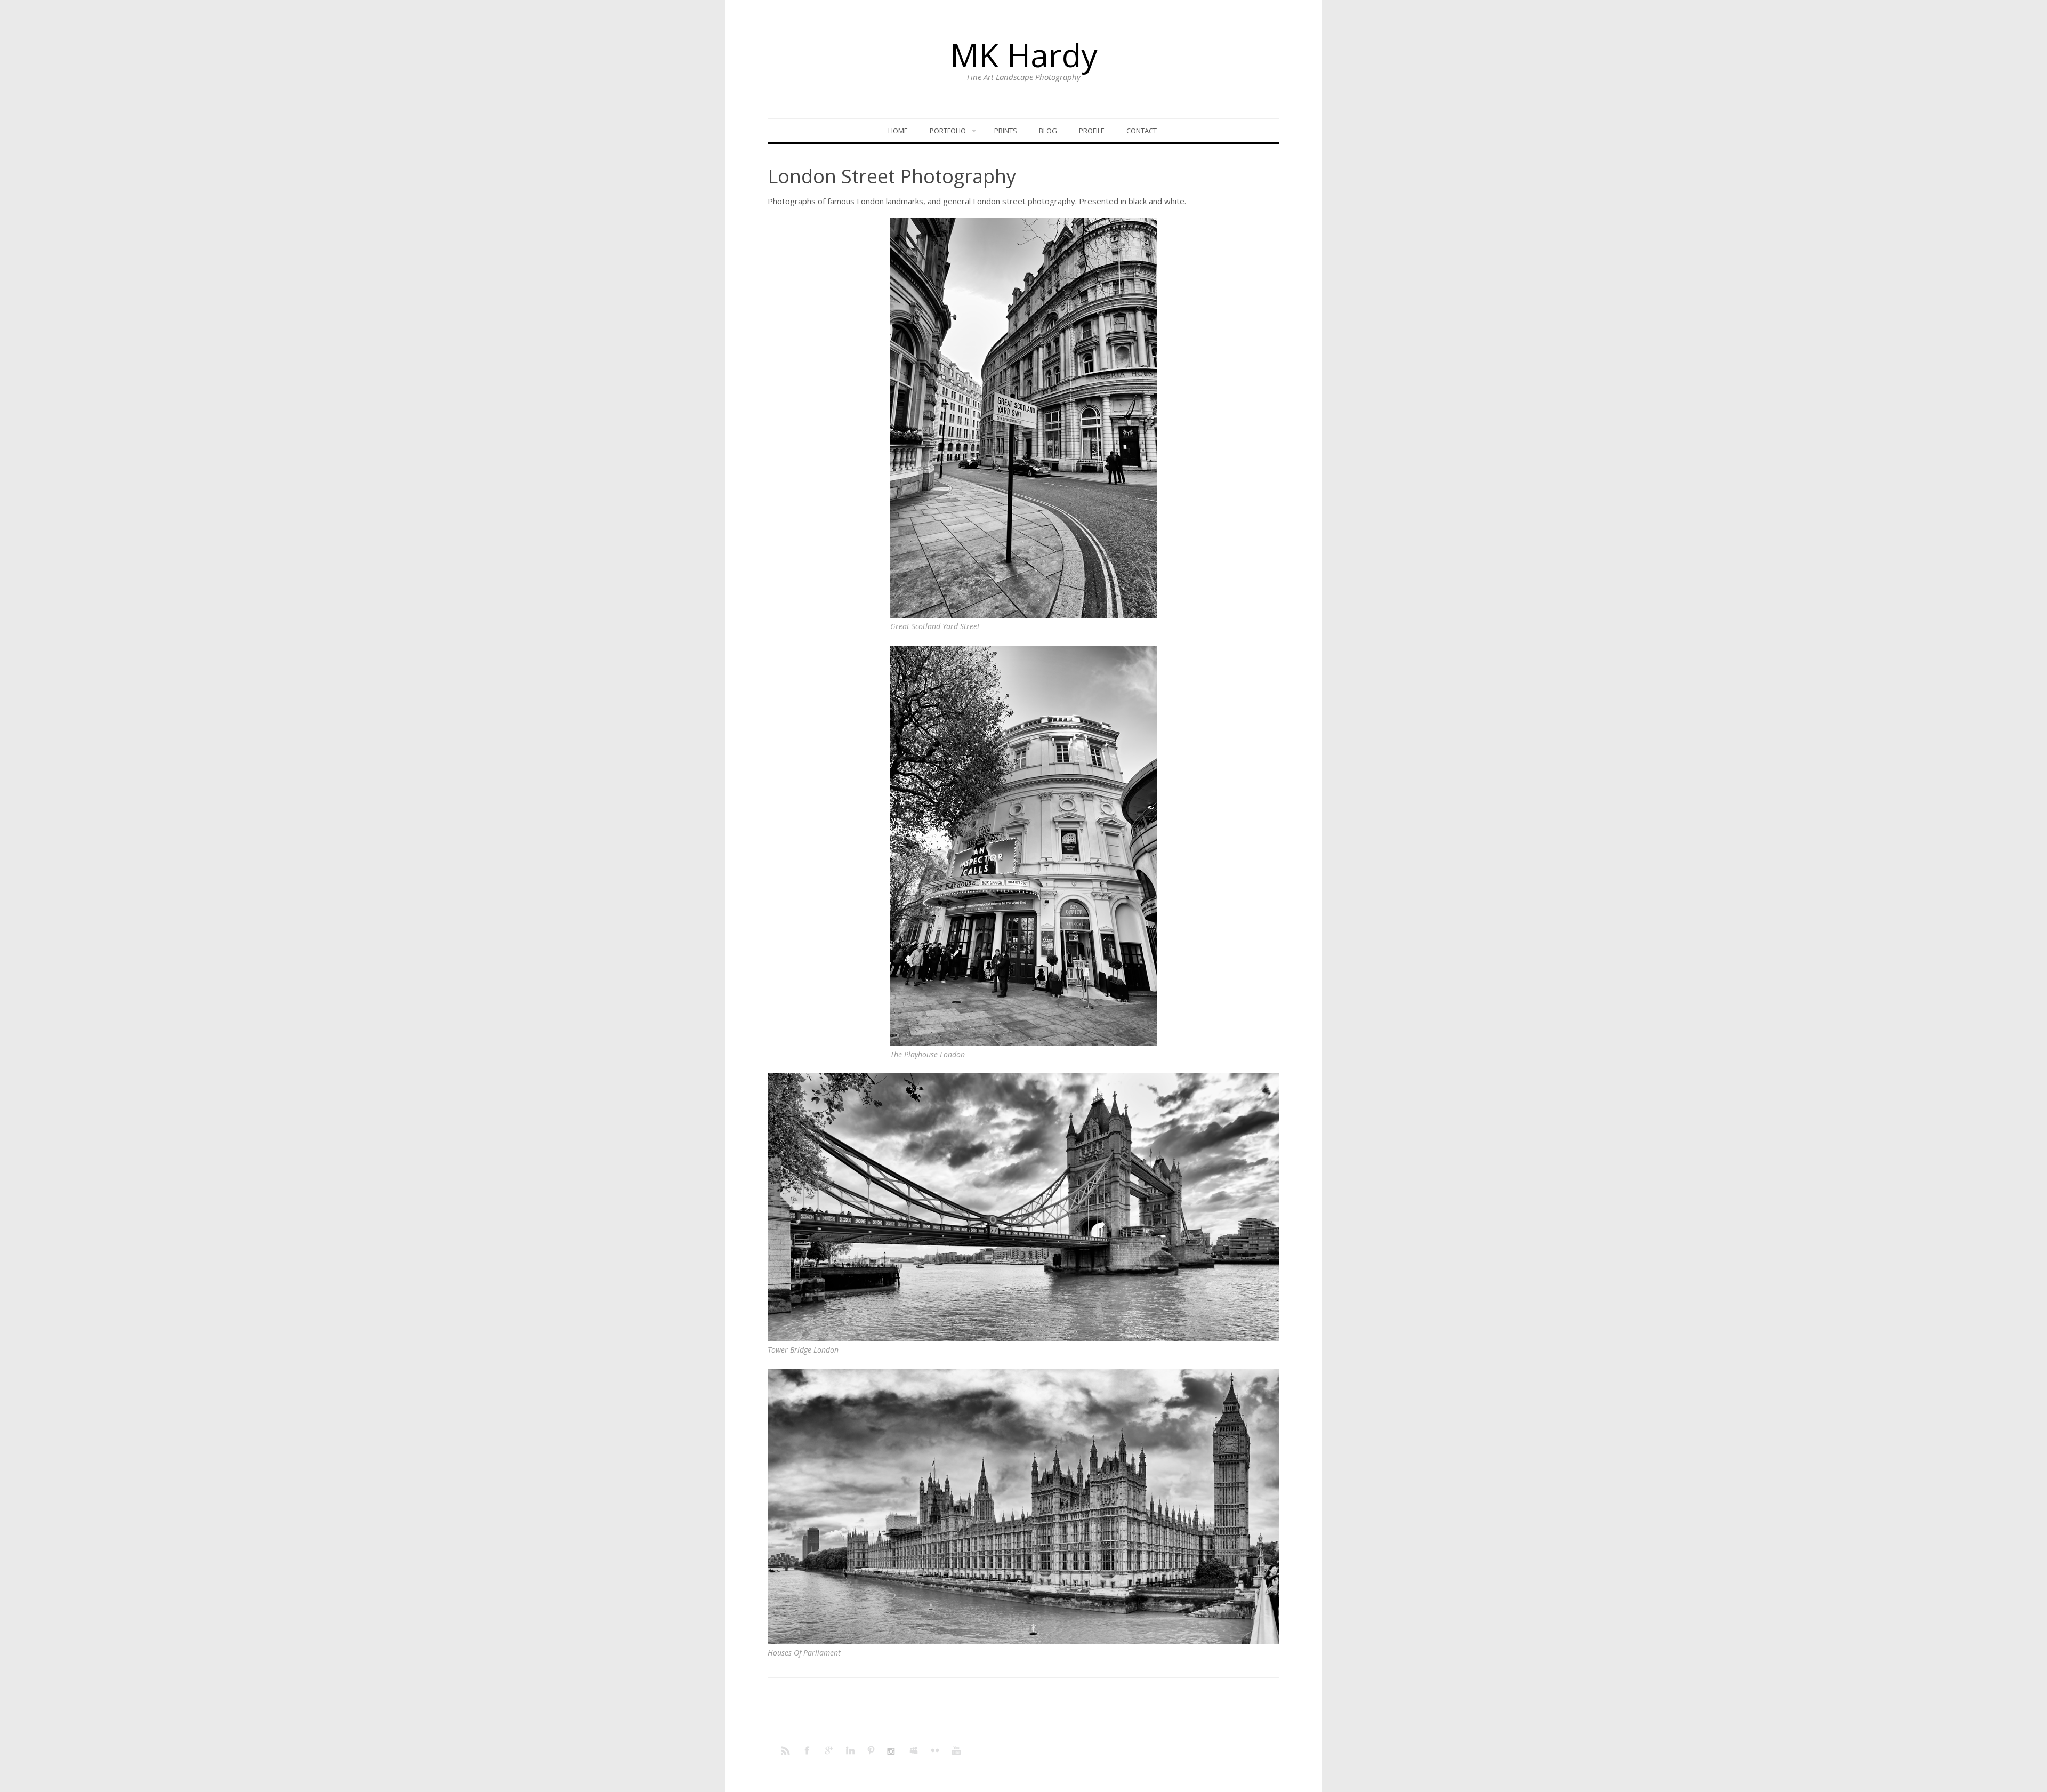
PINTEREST (872, 1750)
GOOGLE (829, 1750)
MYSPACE (914, 1750)
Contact (1142, 131)
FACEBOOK (808, 1750)
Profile (1092, 131)
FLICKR (936, 1750)
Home (898, 131)
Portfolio (948, 131)
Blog (1048, 131)
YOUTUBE (957, 1750)
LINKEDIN (850, 1750)
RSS (786, 1750)
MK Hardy (1023, 55)
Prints (1006, 131)
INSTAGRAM (893, 1750)
